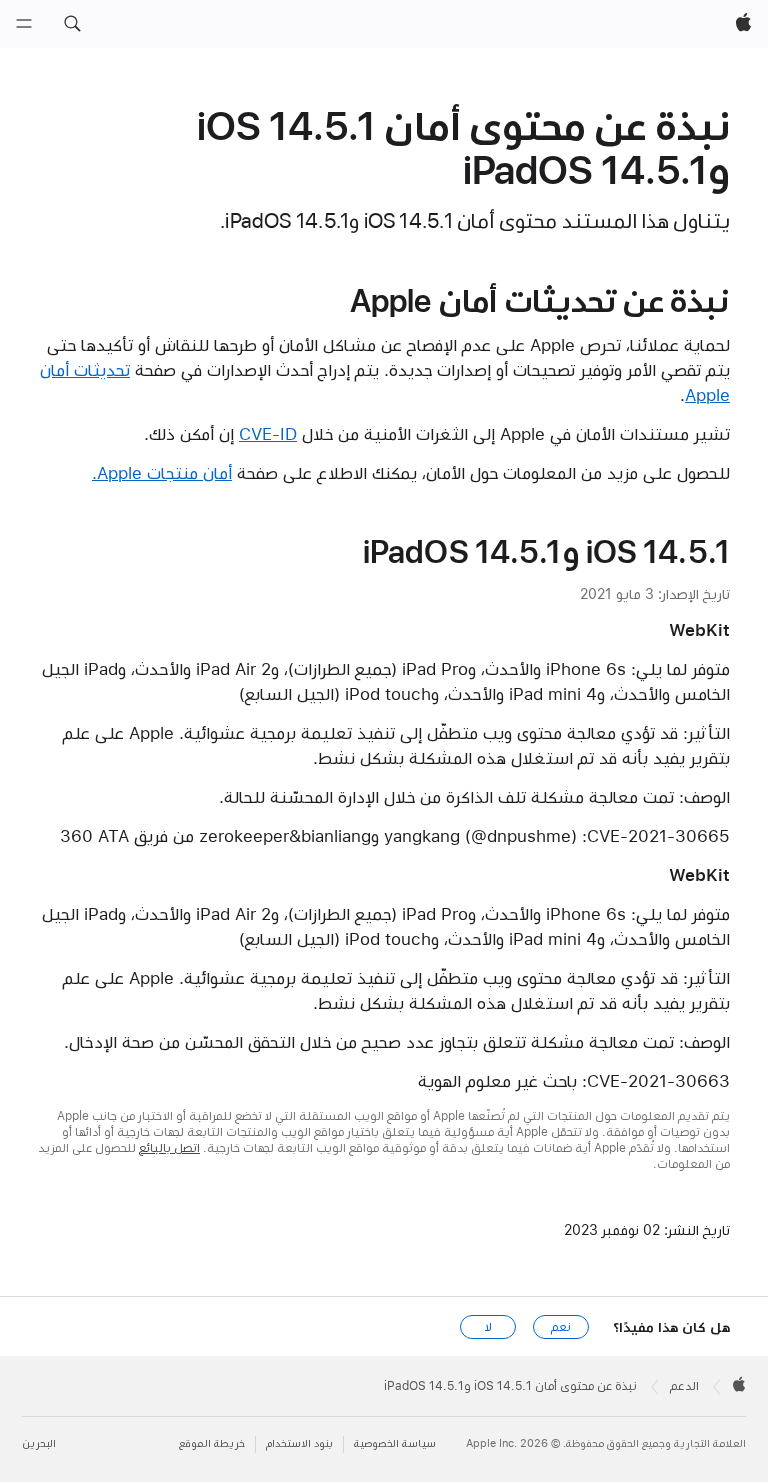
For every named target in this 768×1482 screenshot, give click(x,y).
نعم (561, 1327)
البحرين (39, 1443)
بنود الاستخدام (299, 1443)
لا (488, 1327)
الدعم (684, 1386)
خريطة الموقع (212, 1443)
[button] (72, 24)
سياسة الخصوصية (395, 1443)
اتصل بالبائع (169, 1148)
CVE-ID (268, 434)
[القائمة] (24, 24)
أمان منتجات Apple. (162, 473)
